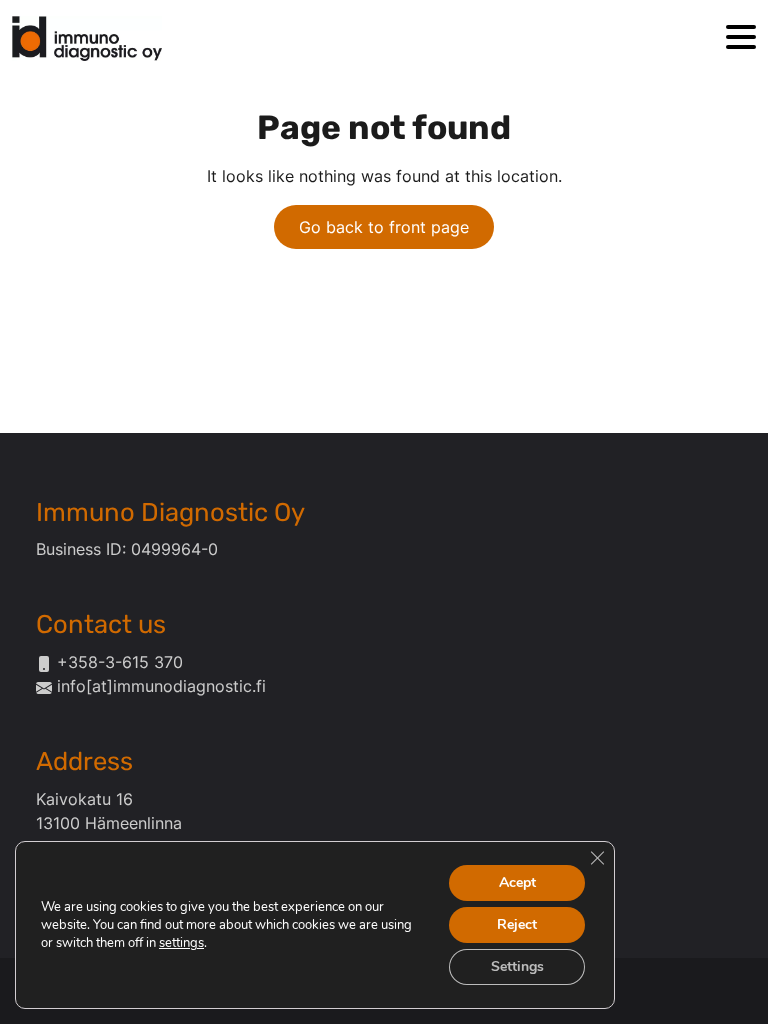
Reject (517, 924)
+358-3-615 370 (120, 662)
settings (181, 943)
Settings (517, 966)
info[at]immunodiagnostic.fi (161, 686)
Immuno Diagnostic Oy (170, 512)
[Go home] (87, 38)
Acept (517, 882)
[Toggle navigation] (741, 38)
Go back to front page (384, 227)
